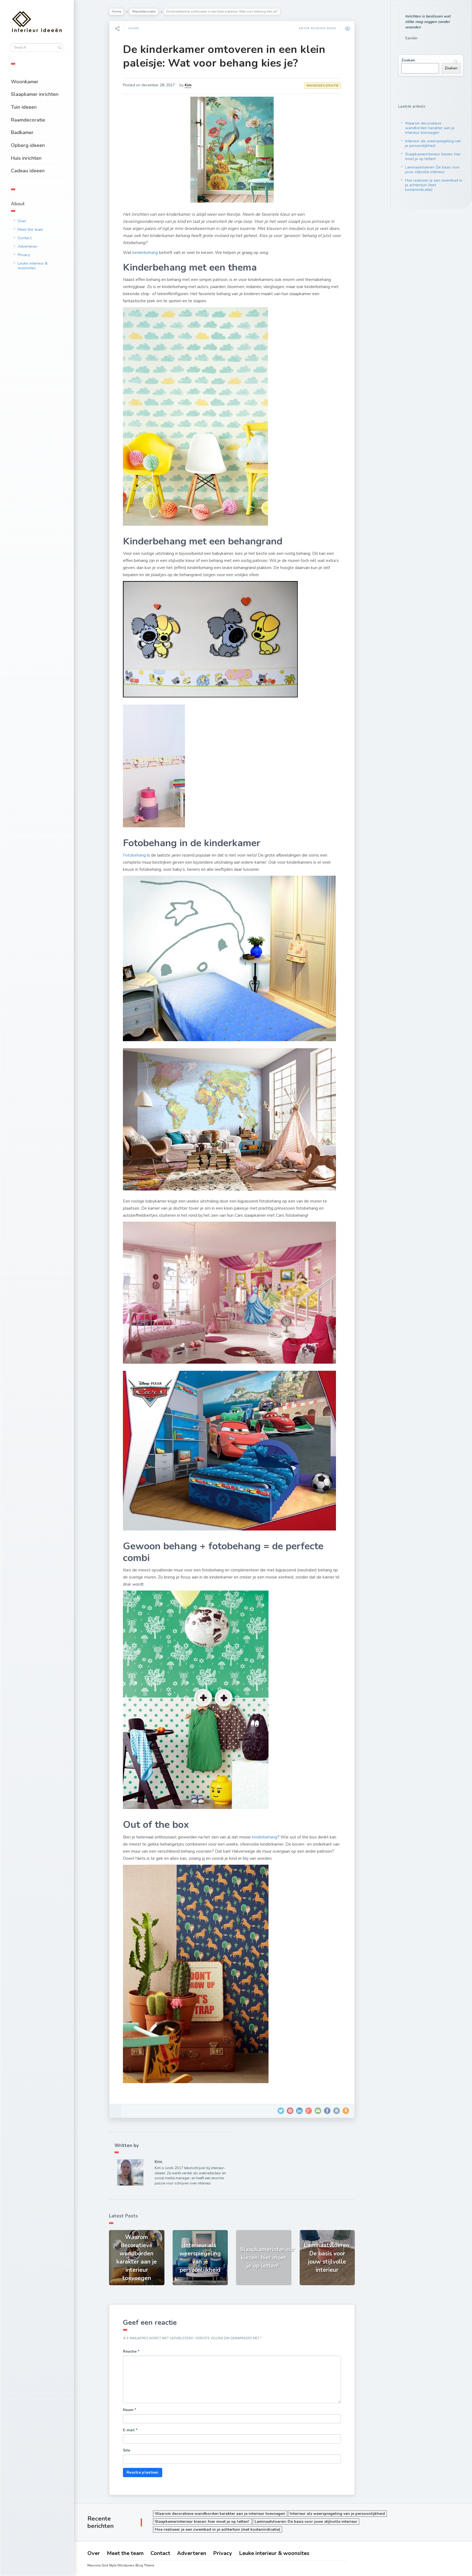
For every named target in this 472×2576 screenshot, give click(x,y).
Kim (188, 85)
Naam (129, 2410)
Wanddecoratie (144, 11)
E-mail (130, 2430)
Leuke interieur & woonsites (33, 266)
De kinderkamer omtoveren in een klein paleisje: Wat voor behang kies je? (224, 56)
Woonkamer (25, 82)
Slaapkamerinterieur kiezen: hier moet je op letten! (433, 156)
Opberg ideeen (28, 145)
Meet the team (30, 230)
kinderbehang (145, 253)
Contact (25, 238)
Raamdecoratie (28, 120)
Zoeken (408, 60)
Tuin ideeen (24, 107)
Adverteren (28, 246)
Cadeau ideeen (28, 171)
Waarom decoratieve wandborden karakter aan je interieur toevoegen (430, 128)
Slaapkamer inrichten (35, 94)
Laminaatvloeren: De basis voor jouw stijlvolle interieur (432, 170)
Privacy (24, 255)
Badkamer (22, 132)
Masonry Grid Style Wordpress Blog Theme (121, 2565)
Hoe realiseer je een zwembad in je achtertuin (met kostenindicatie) (434, 185)
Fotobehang (134, 855)
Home (116, 11)
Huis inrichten (26, 158)
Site (126, 2450)
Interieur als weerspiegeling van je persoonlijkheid (433, 143)
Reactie (131, 2351)
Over (22, 221)
